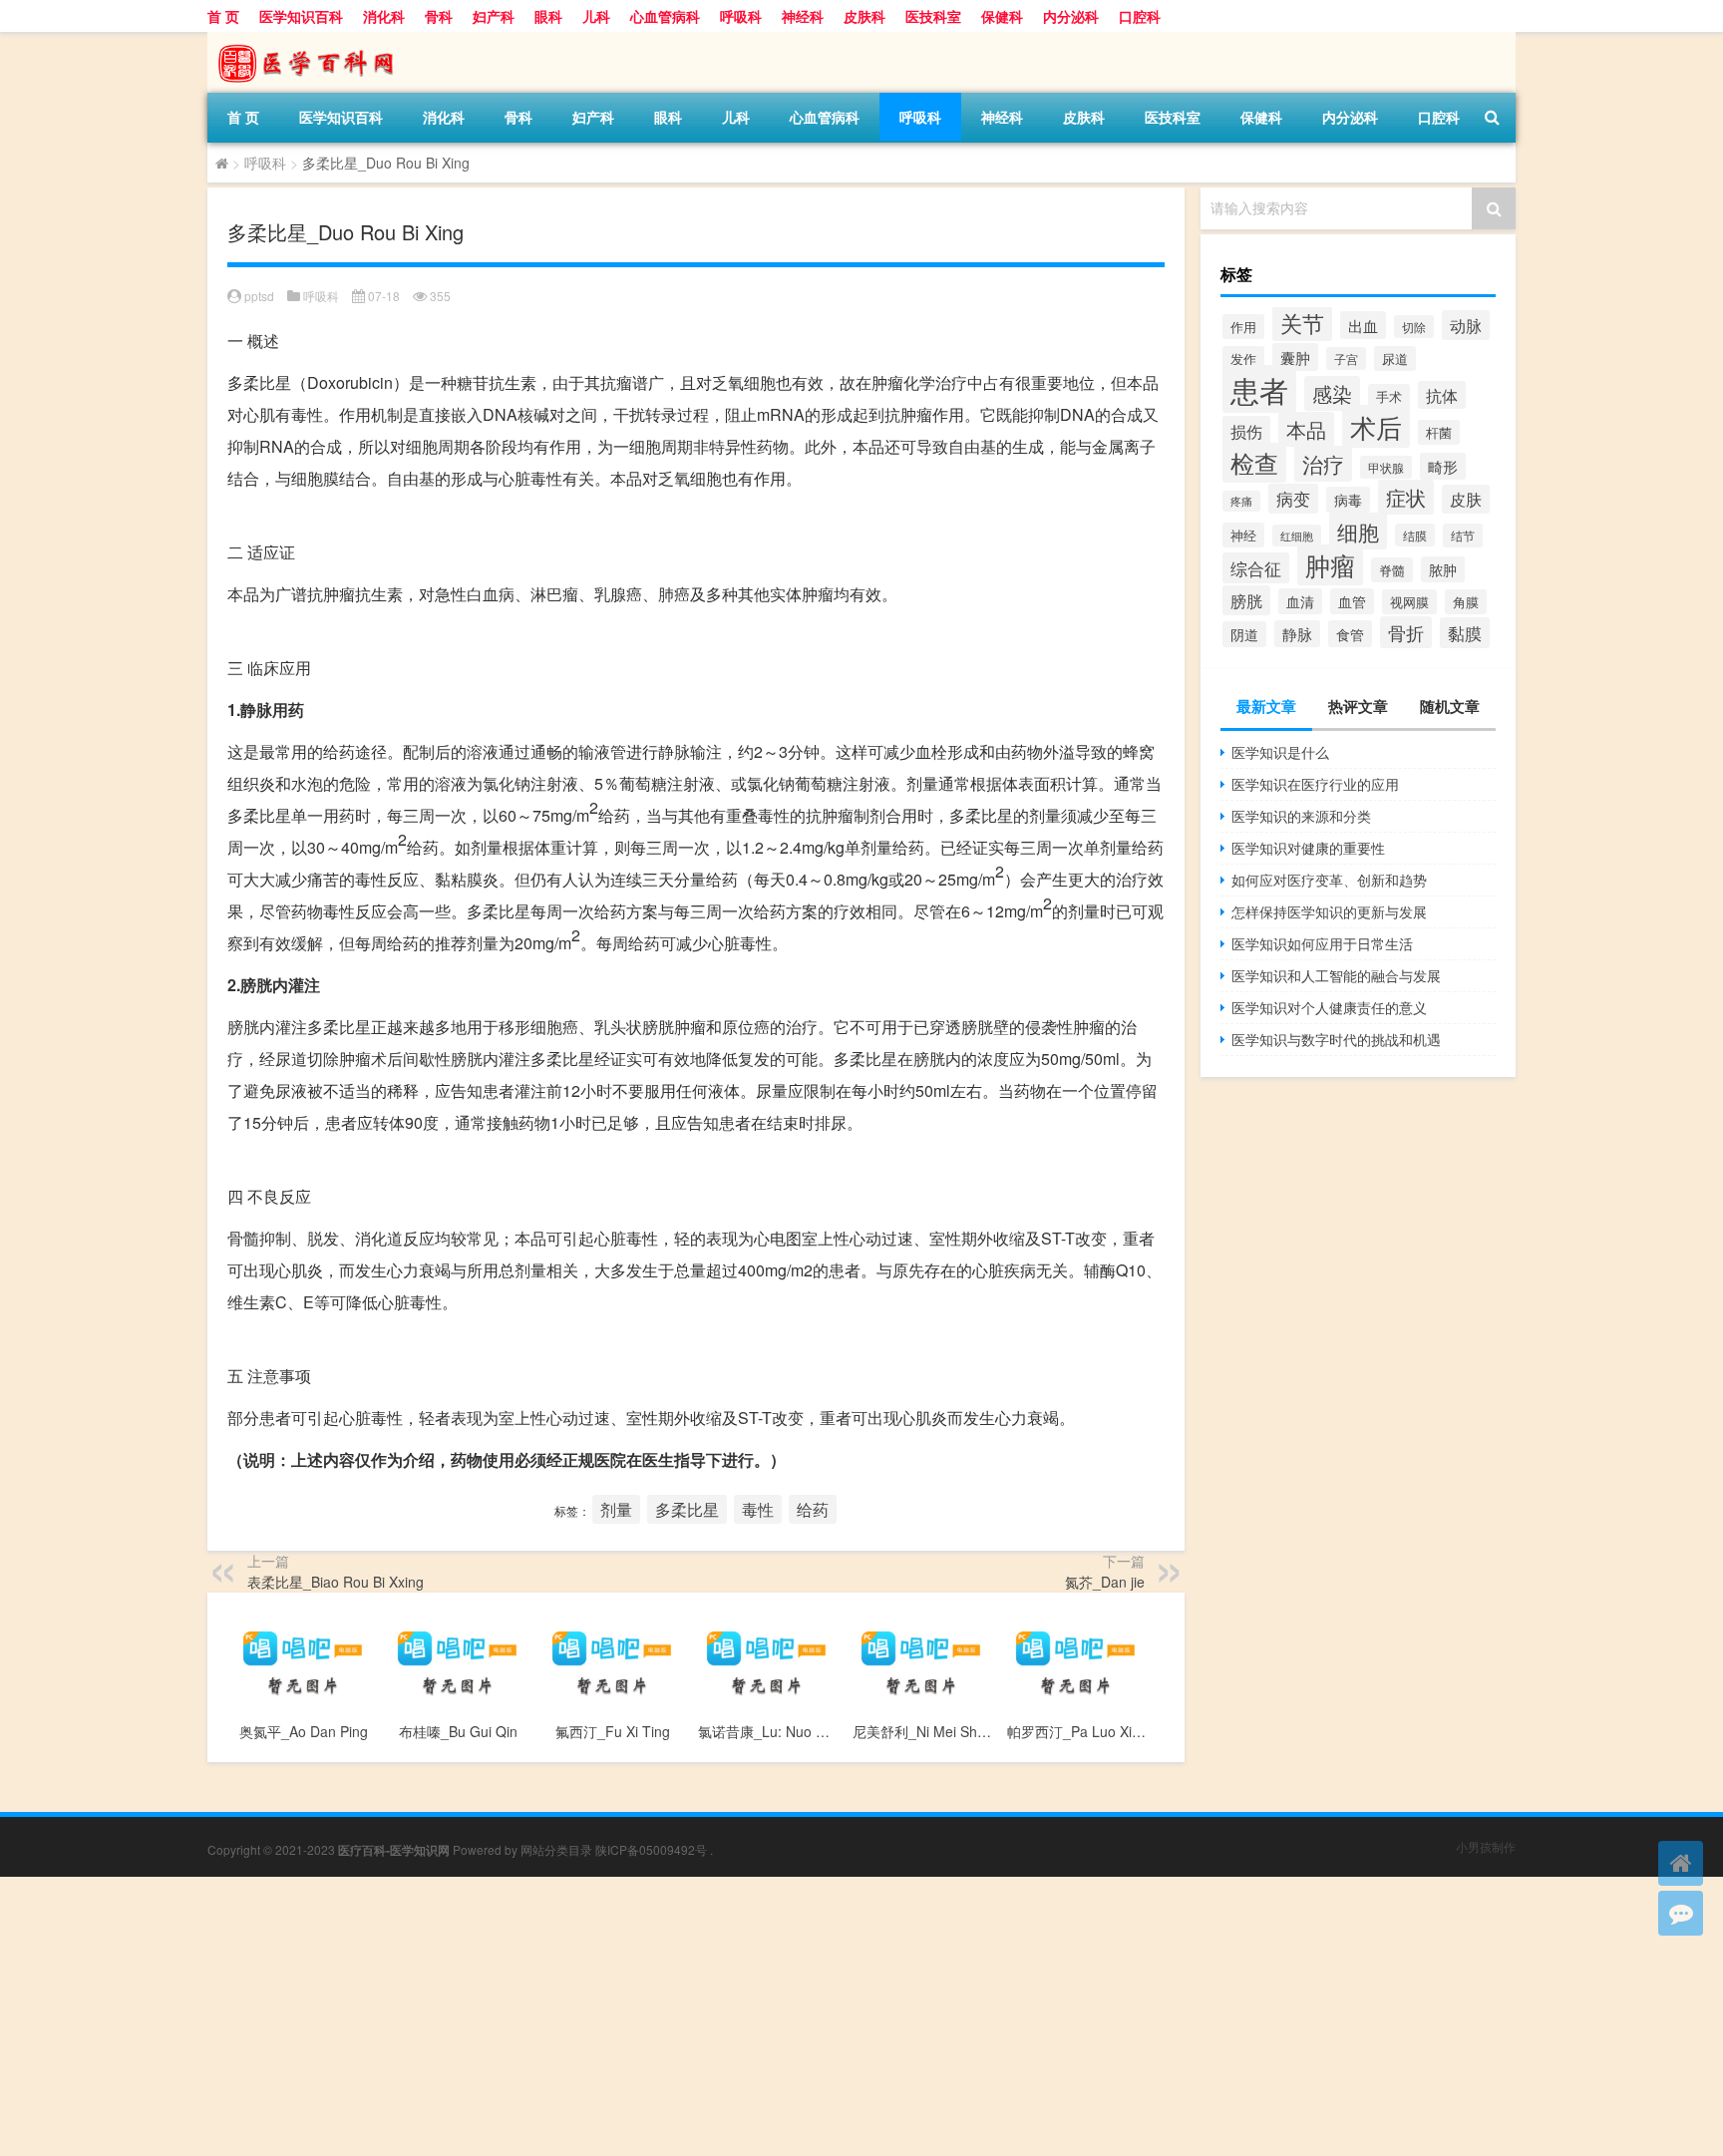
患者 (1259, 389)
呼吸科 (741, 16)
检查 (1254, 463)
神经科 (803, 16)
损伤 (1246, 431)
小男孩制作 (1486, 1846)
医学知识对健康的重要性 (1308, 848)
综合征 (1256, 568)
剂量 (616, 1509)
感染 (1332, 393)
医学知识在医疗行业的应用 (1315, 784)
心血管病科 (665, 16)
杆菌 (1439, 432)
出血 (1363, 325)
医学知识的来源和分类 (1301, 816)
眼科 (548, 16)
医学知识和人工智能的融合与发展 (1336, 975)
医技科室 (933, 16)
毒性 (758, 1509)
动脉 (1466, 325)
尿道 (1395, 359)
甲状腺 (1386, 467)
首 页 (223, 16)
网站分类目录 (556, 1849)
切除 (1414, 327)
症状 (1406, 497)
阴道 (1244, 634)
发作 (1243, 359)
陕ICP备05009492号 (651, 1849)
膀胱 (1246, 600)
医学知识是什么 (1280, 752)
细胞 (1358, 531)
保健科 (1002, 16)
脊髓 (1392, 570)
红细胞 (1297, 536)
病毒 (1348, 500)
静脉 (1297, 634)
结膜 (1415, 535)
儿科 (596, 16)
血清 (1300, 601)
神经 (1243, 535)
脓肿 (1443, 569)
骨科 (439, 16)
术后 (1376, 426)
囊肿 (1295, 357)
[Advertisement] (598, 2016)
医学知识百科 (301, 16)
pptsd (259, 296)
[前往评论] (1681, 1913)
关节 (1302, 322)
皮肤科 (864, 16)
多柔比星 (687, 1509)
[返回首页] (1681, 1863)
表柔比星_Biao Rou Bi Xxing (336, 1582)
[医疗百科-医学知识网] (312, 39)
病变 (1293, 499)
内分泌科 (1071, 16)
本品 (1306, 429)
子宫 (1346, 359)
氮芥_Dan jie (1105, 1582)
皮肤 (1466, 499)
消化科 (384, 16)
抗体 (1442, 395)
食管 (1350, 634)
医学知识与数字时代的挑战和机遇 (1336, 1039)
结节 (1463, 536)
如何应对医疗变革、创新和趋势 (1329, 880)
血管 (1352, 601)
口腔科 (1140, 16)
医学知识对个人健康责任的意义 (1329, 1007)
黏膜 (1465, 633)
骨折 (1406, 632)
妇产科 (494, 16)
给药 (813, 1509)
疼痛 (1241, 501)
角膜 (1466, 602)
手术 (1389, 396)
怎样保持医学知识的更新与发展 (1329, 911)
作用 (1243, 327)
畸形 (1443, 466)
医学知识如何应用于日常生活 (1322, 943)
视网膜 (1409, 602)
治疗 (1323, 464)
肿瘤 (1330, 565)
